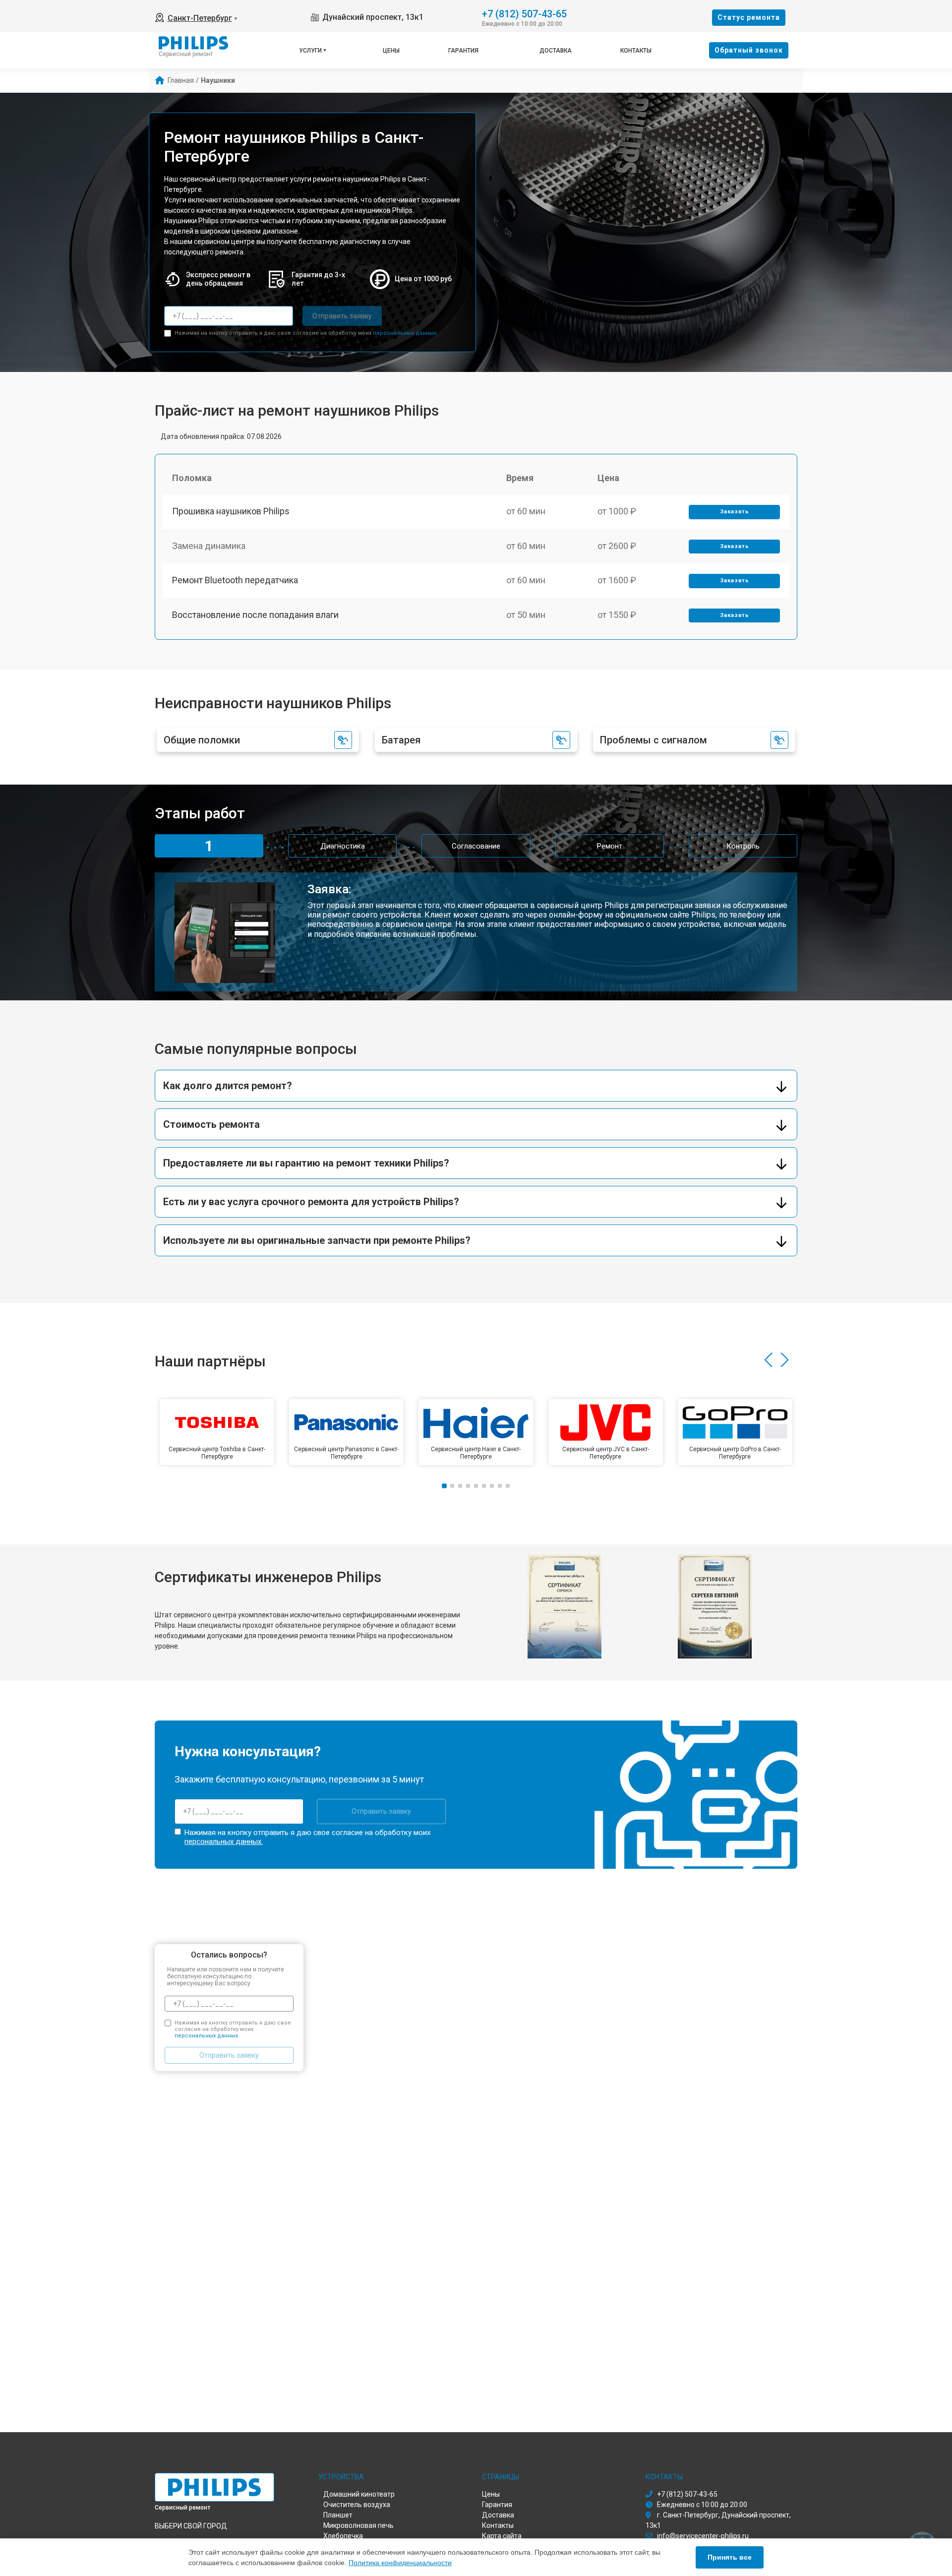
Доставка (556, 51)
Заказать (735, 512)
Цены (391, 51)
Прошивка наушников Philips (231, 511)
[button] (768, 1360)
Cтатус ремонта (749, 17)
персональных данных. (405, 333)
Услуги (310, 51)
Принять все (730, 2557)
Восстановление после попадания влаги (255, 615)
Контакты (636, 51)
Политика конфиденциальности (400, 2563)
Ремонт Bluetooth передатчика (235, 580)
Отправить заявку (342, 316)
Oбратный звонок (749, 50)
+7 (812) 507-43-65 (524, 13)
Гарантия (463, 51)
